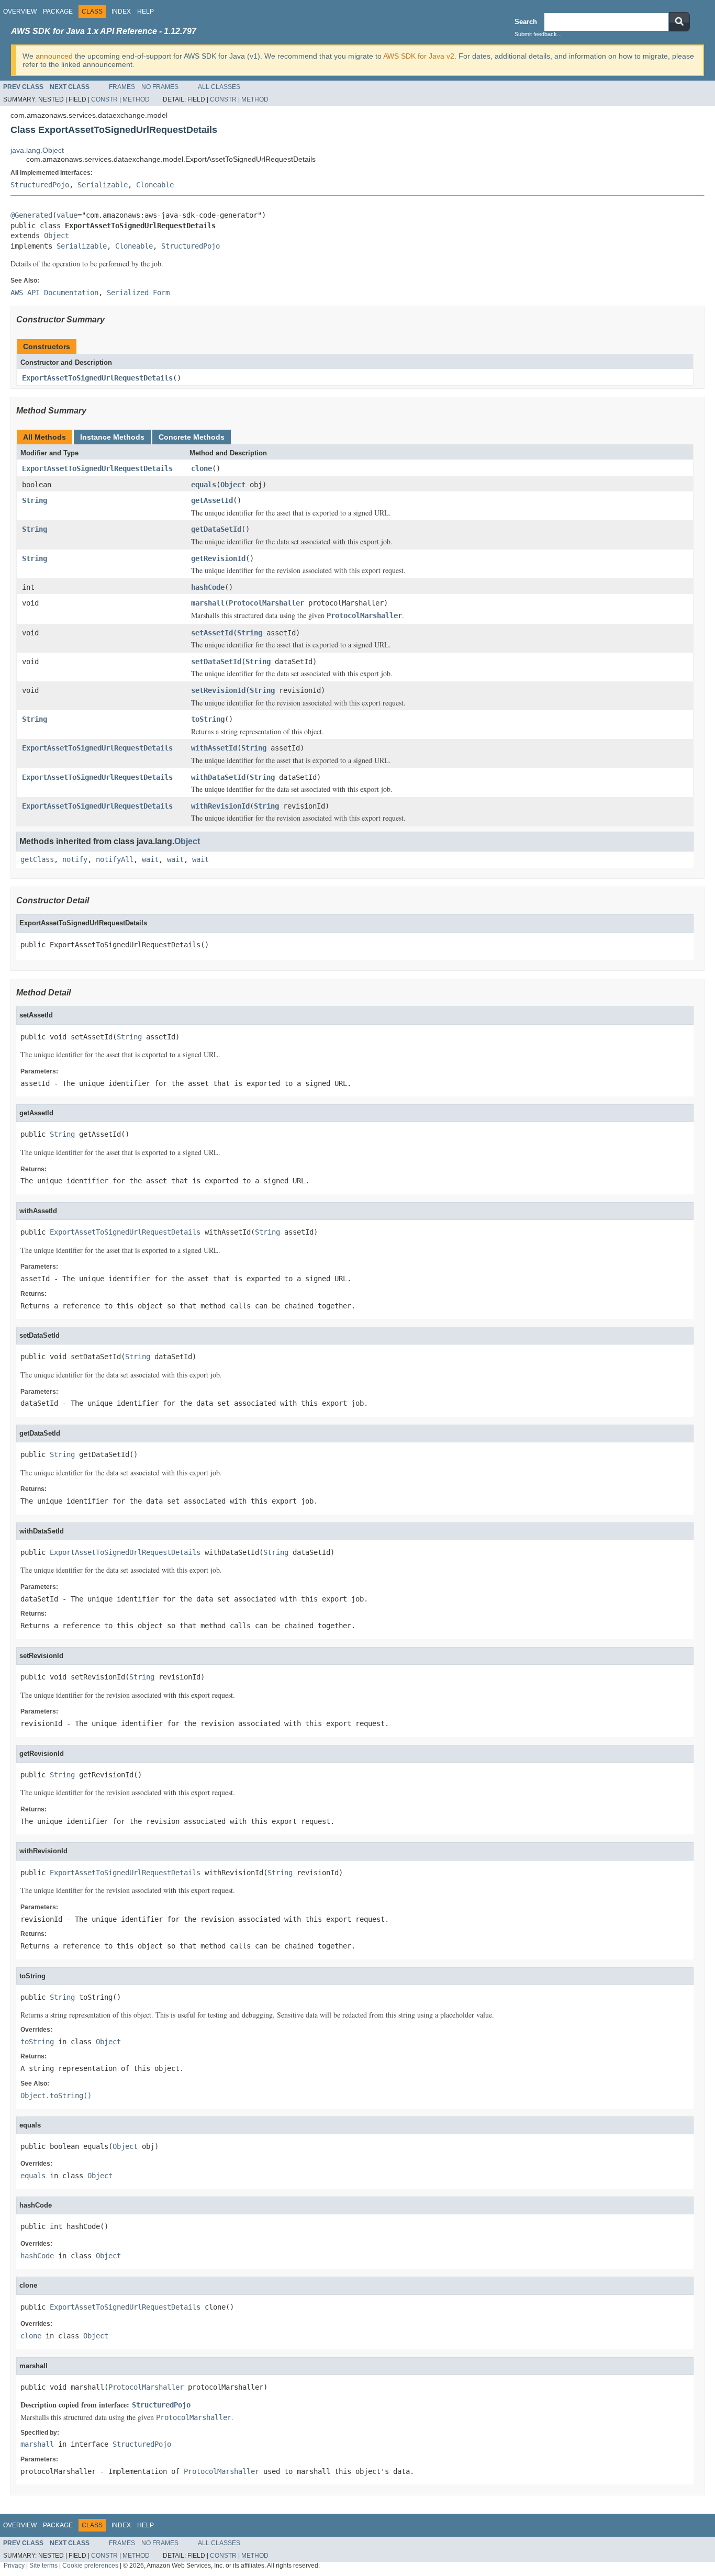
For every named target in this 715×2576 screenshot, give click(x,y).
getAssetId (212, 500)
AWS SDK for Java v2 (419, 56)
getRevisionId (218, 558)
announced (54, 56)
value (67, 215)
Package (58, 12)
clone (202, 468)
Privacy (14, 2565)
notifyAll (115, 859)
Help (146, 12)
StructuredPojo (40, 185)
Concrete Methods (192, 437)
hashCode (208, 587)
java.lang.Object (37, 150)
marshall (208, 603)
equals (204, 485)
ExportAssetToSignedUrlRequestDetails (97, 378)
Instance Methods (112, 437)
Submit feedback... (538, 34)
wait (150, 859)
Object (57, 236)
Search (526, 22)
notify (75, 859)
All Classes (219, 87)
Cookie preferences (90, 2565)
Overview (20, 12)
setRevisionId (218, 690)
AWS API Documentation (54, 293)
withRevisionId (220, 806)
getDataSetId (216, 529)
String (35, 500)
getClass (37, 859)
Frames (122, 87)
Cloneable (155, 185)
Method (136, 99)
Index (121, 12)
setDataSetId (216, 662)
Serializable (103, 185)
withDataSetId (218, 777)
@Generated (31, 215)
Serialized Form (138, 293)
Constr (104, 99)
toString (208, 719)
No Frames (160, 87)
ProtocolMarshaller (266, 603)
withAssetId (214, 748)
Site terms (43, 2565)
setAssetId (212, 633)
